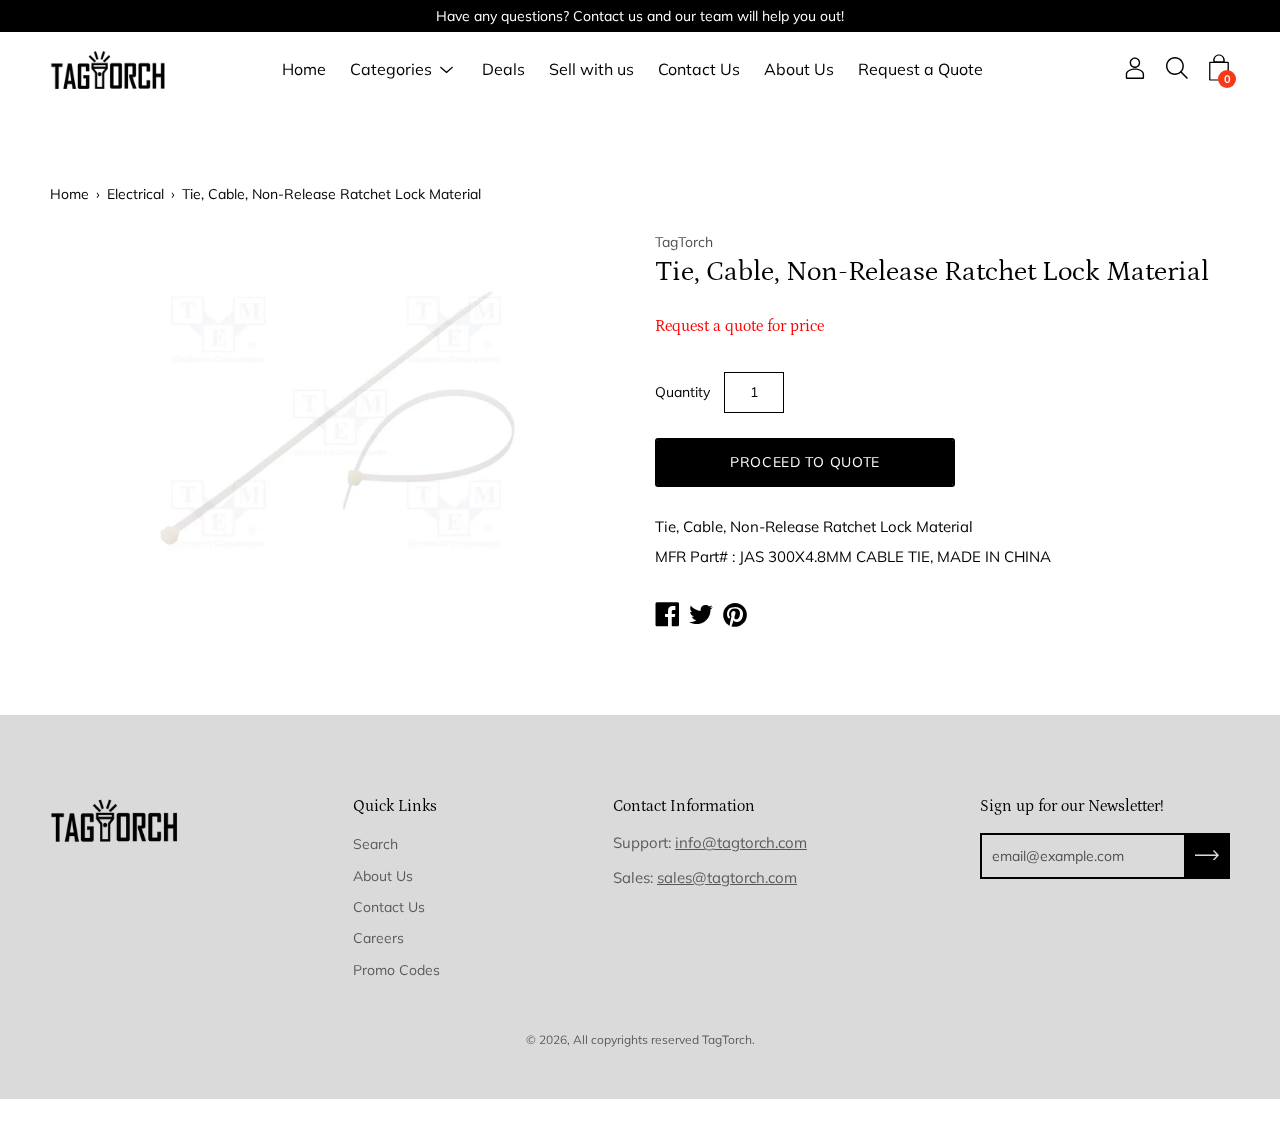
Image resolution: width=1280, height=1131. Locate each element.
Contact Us (699, 70)
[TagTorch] (110, 70)
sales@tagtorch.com (727, 877)
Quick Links (395, 806)
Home (304, 70)
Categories (391, 70)
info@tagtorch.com (741, 842)
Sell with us (591, 70)
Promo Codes (396, 970)
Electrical (135, 194)
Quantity (682, 392)
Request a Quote (920, 70)
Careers (378, 938)
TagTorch (727, 1039)
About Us (799, 70)
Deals (503, 70)
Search (375, 844)
